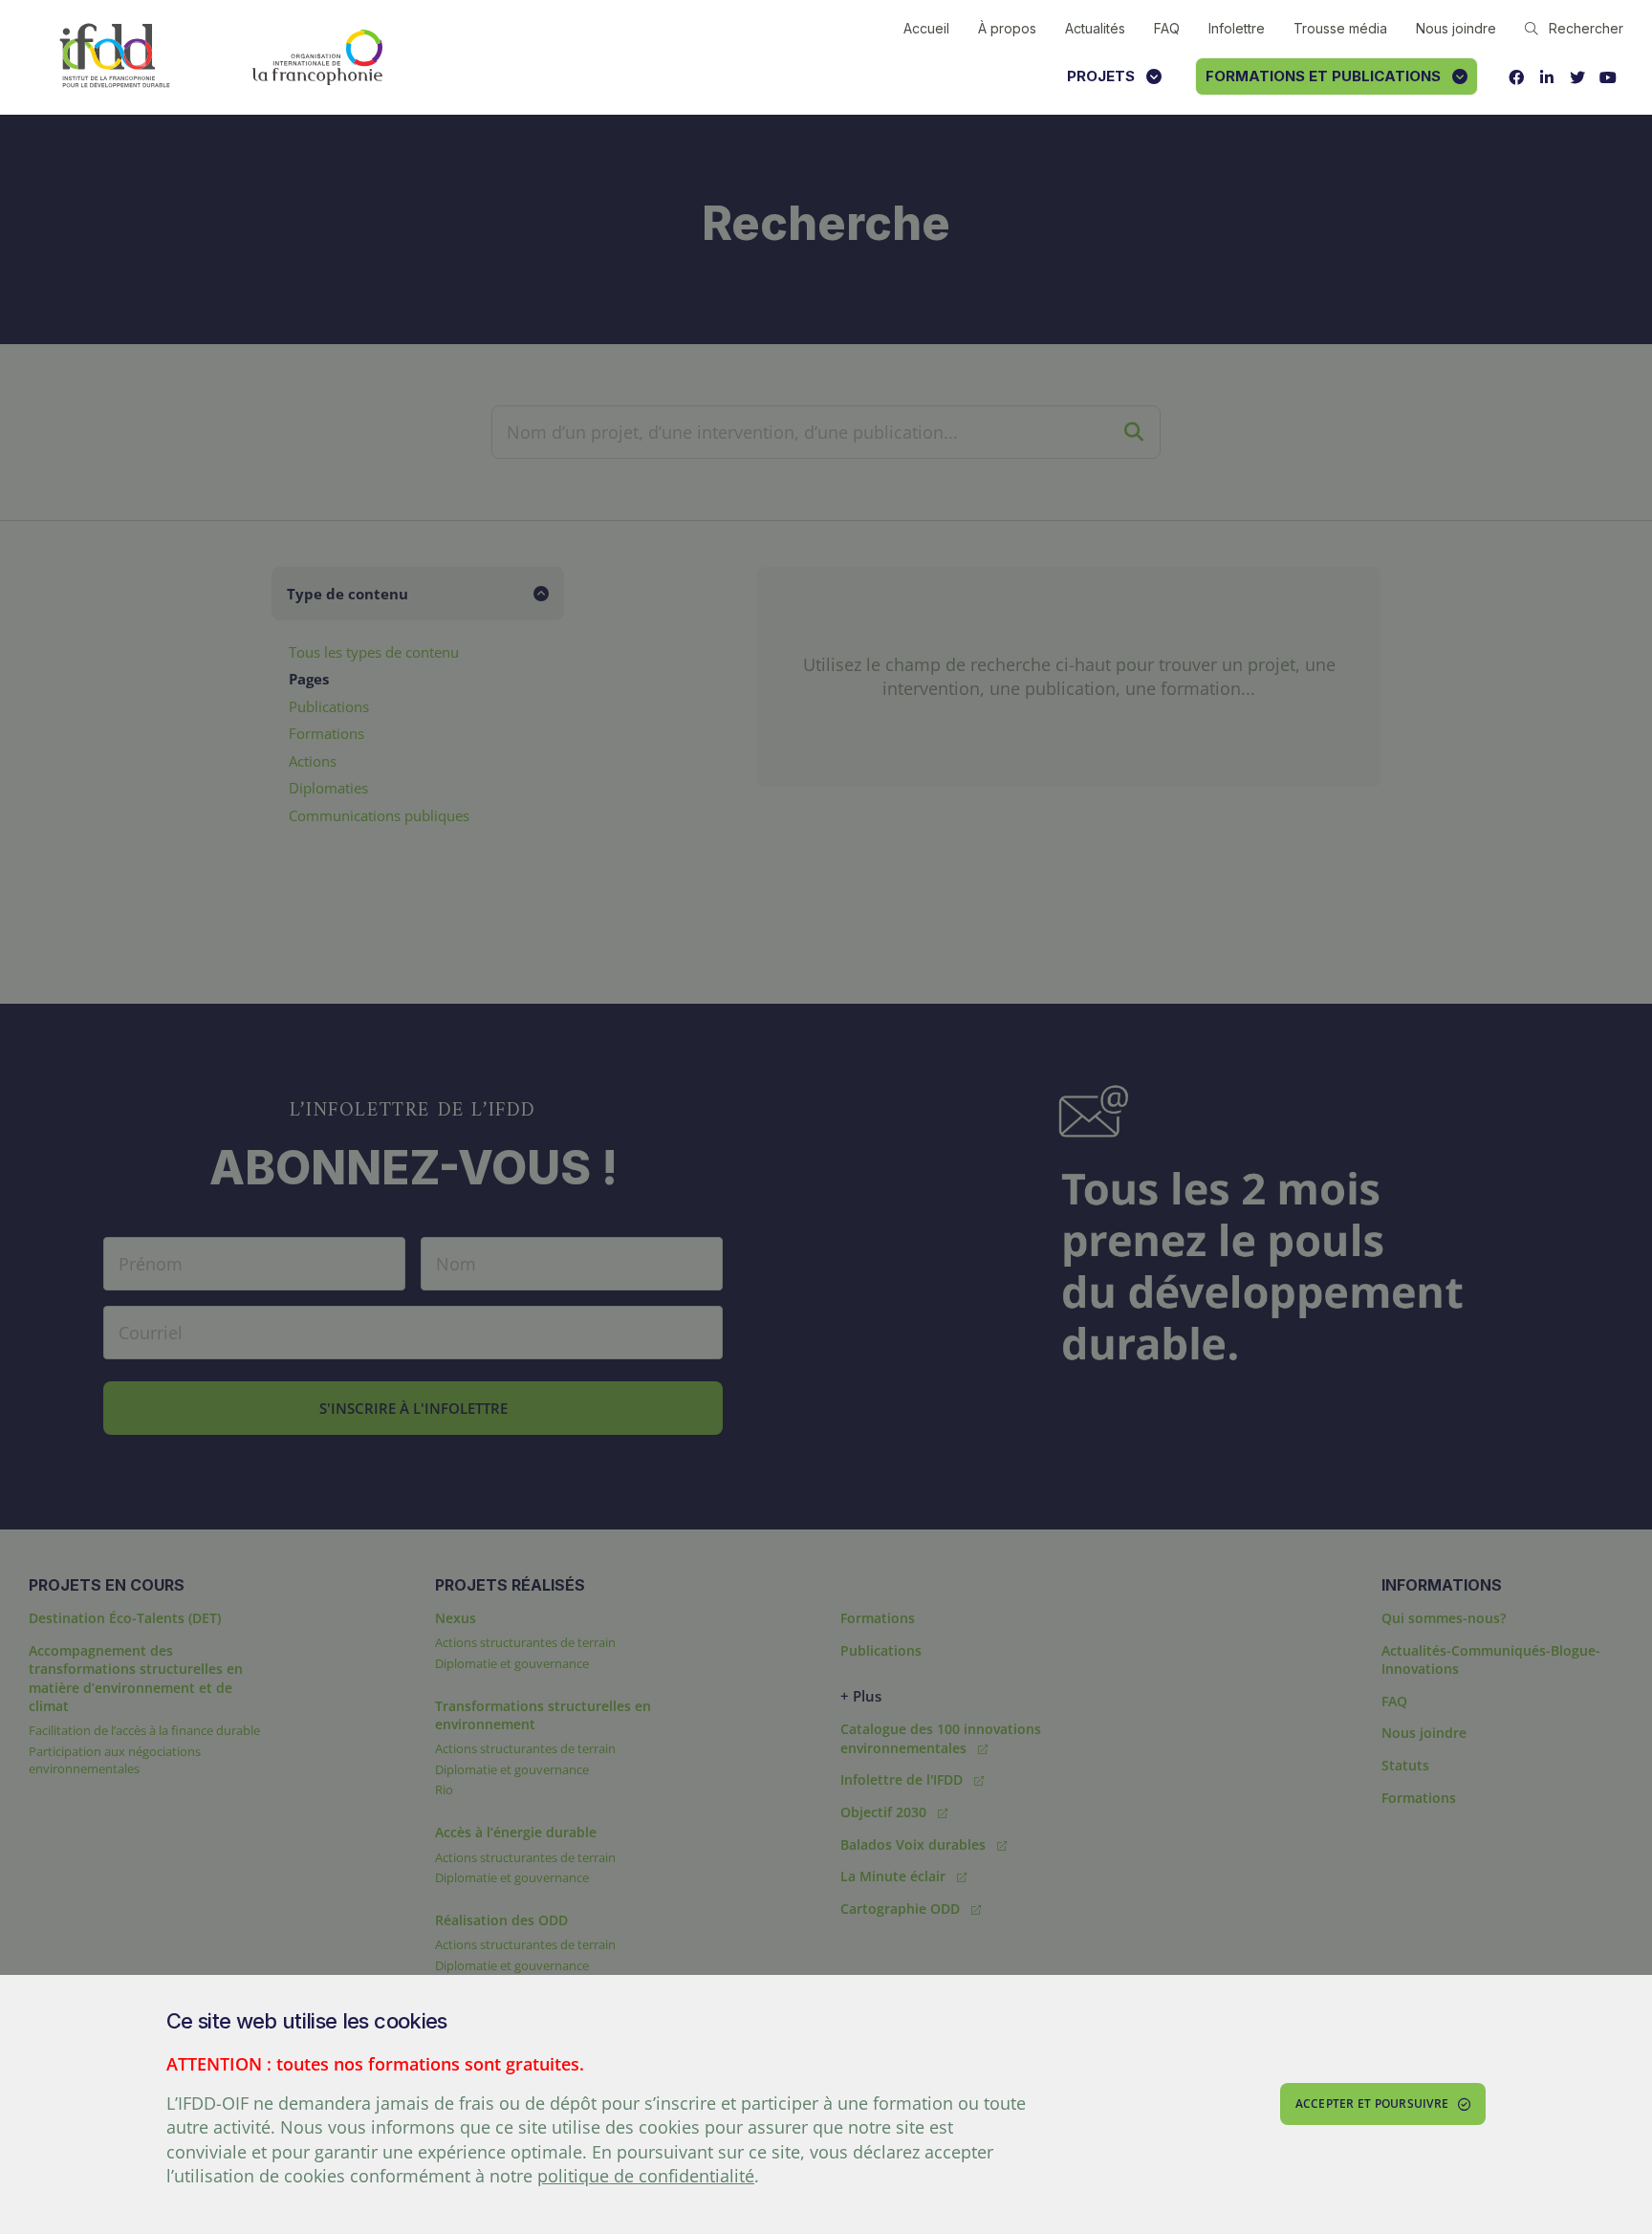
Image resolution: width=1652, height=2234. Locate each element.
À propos (1007, 28)
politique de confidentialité (646, 2176)
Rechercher (1586, 28)
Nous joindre (1456, 28)
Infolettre (1237, 28)
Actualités (1095, 28)
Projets (1101, 76)
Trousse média (1340, 28)
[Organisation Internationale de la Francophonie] (317, 57)
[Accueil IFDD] (115, 57)
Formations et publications (1323, 76)
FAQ (1167, 28)
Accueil (926, 28)
